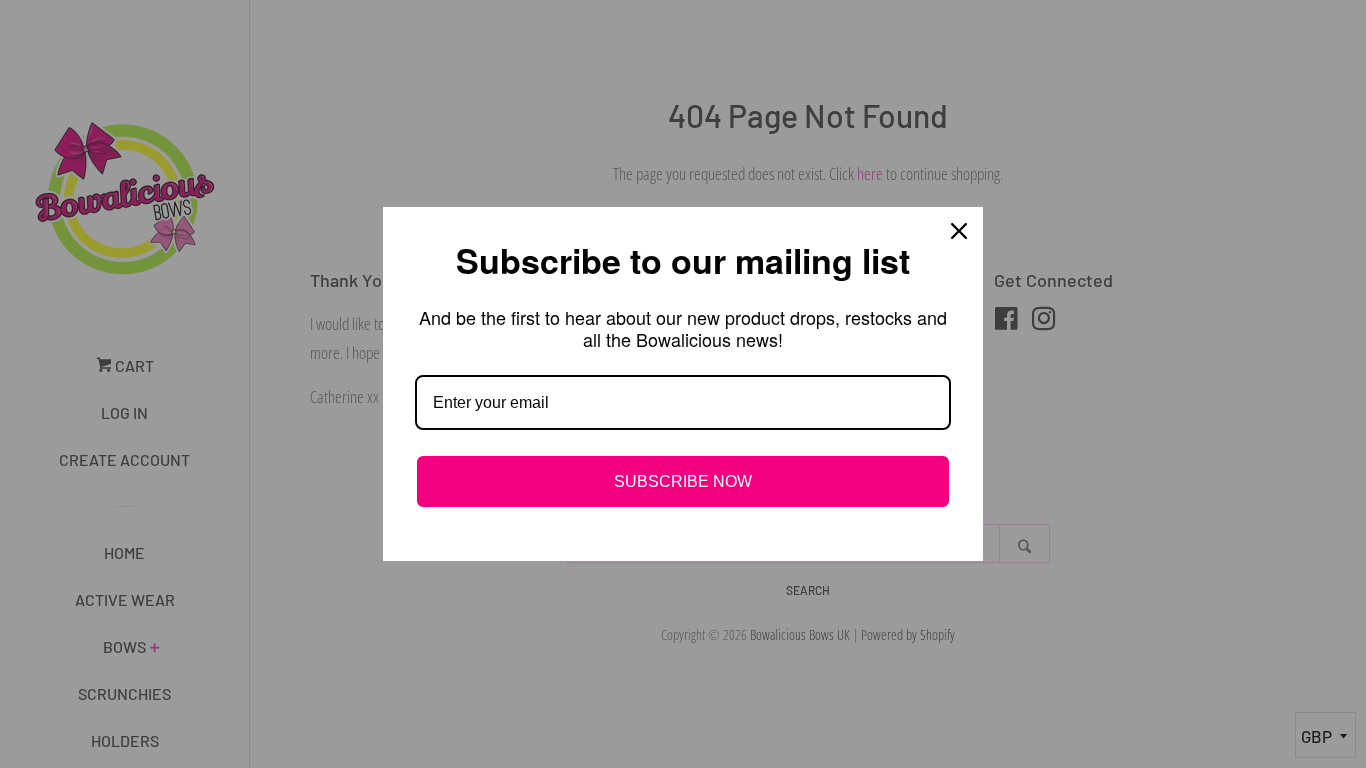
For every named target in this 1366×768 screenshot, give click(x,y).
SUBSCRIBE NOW (683, 481)
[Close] (959, 231)
